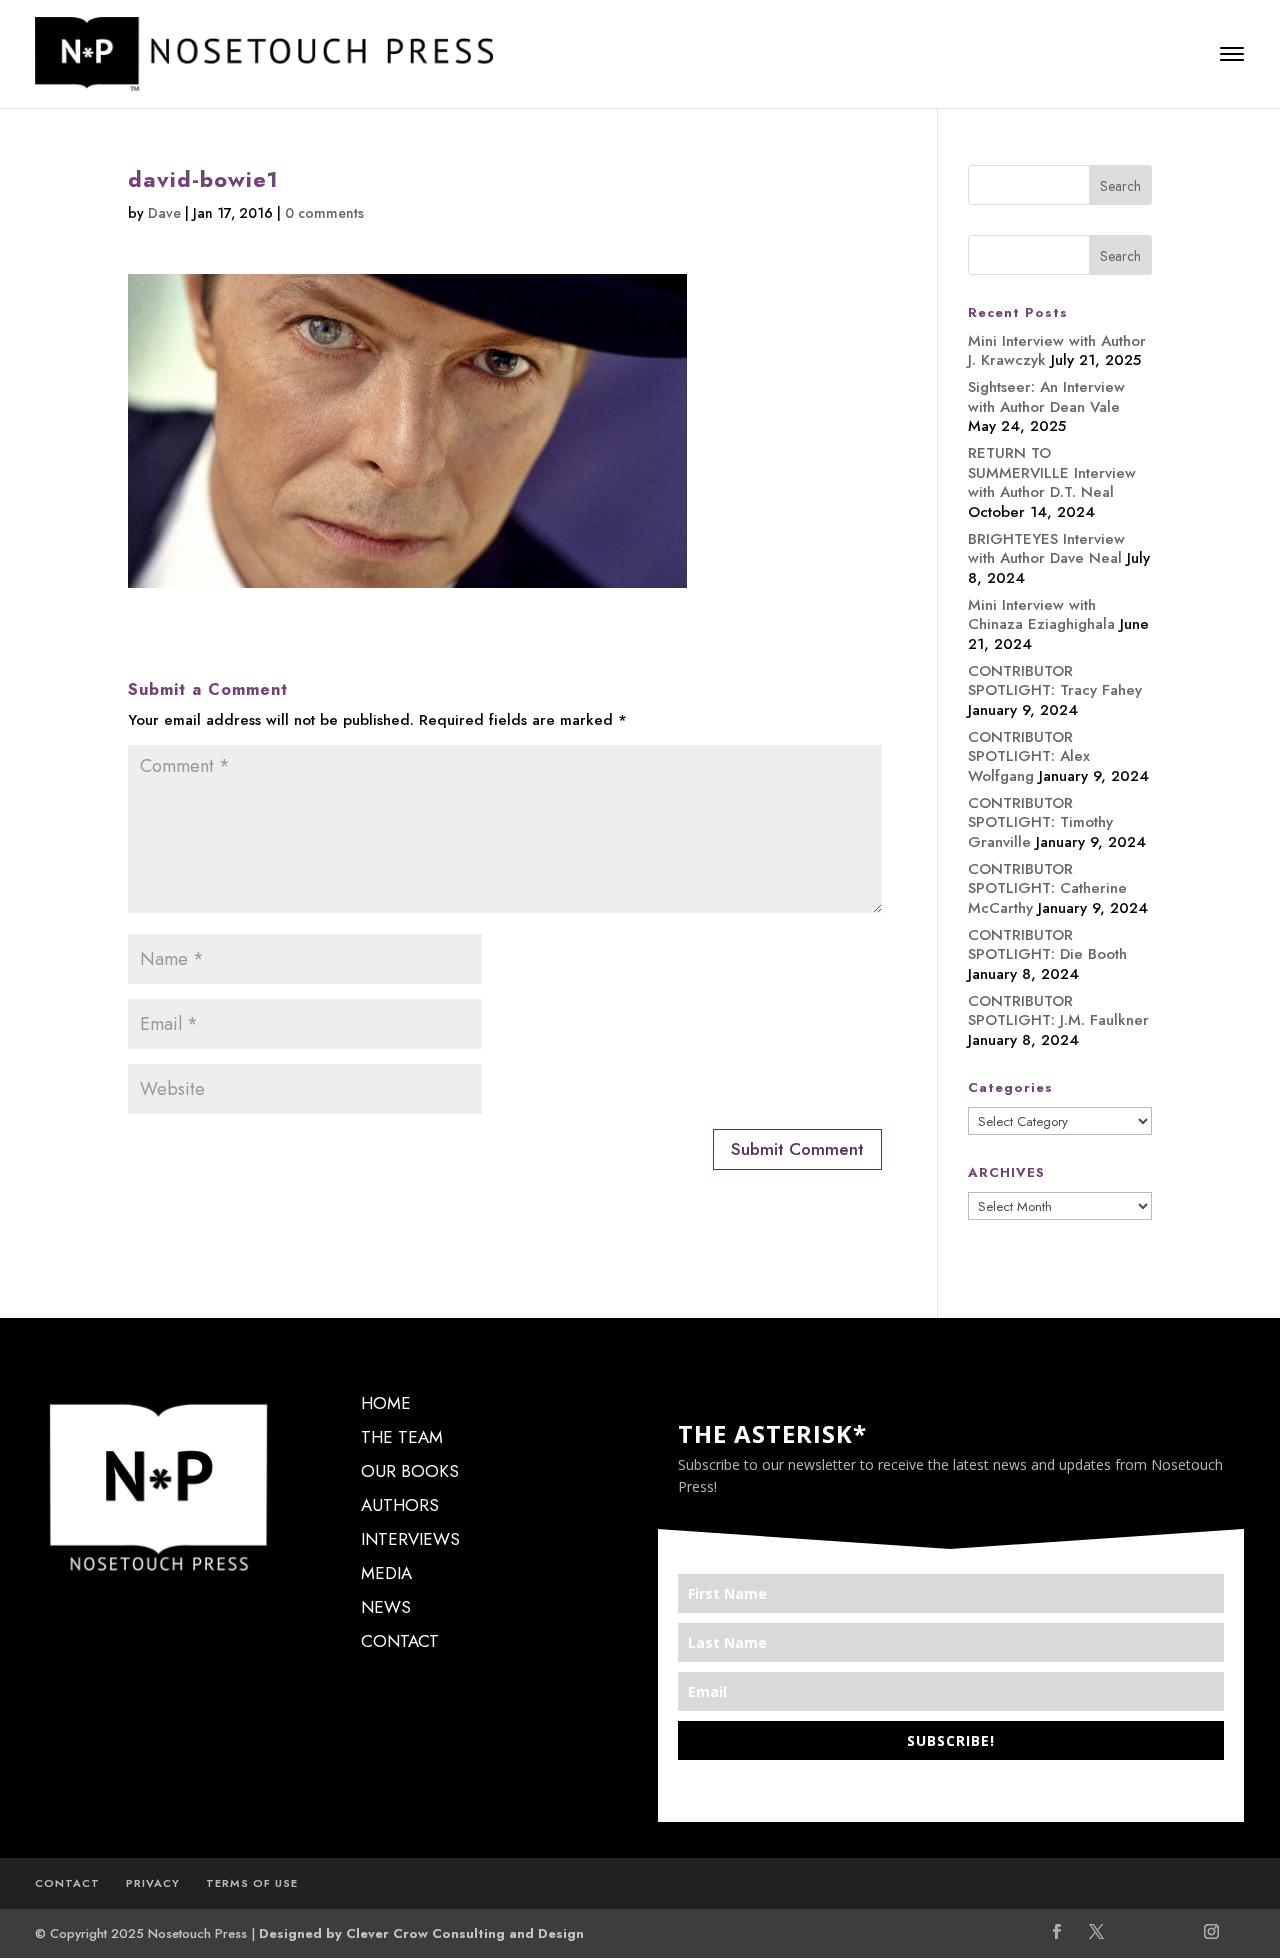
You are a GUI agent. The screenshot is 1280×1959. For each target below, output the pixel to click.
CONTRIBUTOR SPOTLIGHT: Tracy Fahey (1055, 681)
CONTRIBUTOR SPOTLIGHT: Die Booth (1047, 945)
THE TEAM (402, 1437)
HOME (386, 1403)
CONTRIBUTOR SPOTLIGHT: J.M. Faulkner (1058, 1011)
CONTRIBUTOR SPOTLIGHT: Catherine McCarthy (1047, 888)
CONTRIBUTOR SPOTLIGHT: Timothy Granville (1040, 822)
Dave (164, 213)
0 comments (324, 213)
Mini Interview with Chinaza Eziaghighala (1041, 615)
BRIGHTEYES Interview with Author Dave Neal (1046, 549)
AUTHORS (400, 1505)
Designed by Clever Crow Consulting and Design (421, 1933)
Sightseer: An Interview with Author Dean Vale (1046, 397)
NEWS (386, 1607)
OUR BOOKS (410, 1471)
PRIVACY (153, 1883)
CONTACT (400, 1641)
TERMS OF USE (252, 1883)
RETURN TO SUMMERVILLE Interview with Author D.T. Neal (1052, 472)
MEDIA (386, 1573)
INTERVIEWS (410, 1539)
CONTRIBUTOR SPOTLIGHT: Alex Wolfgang (1029, 756)
